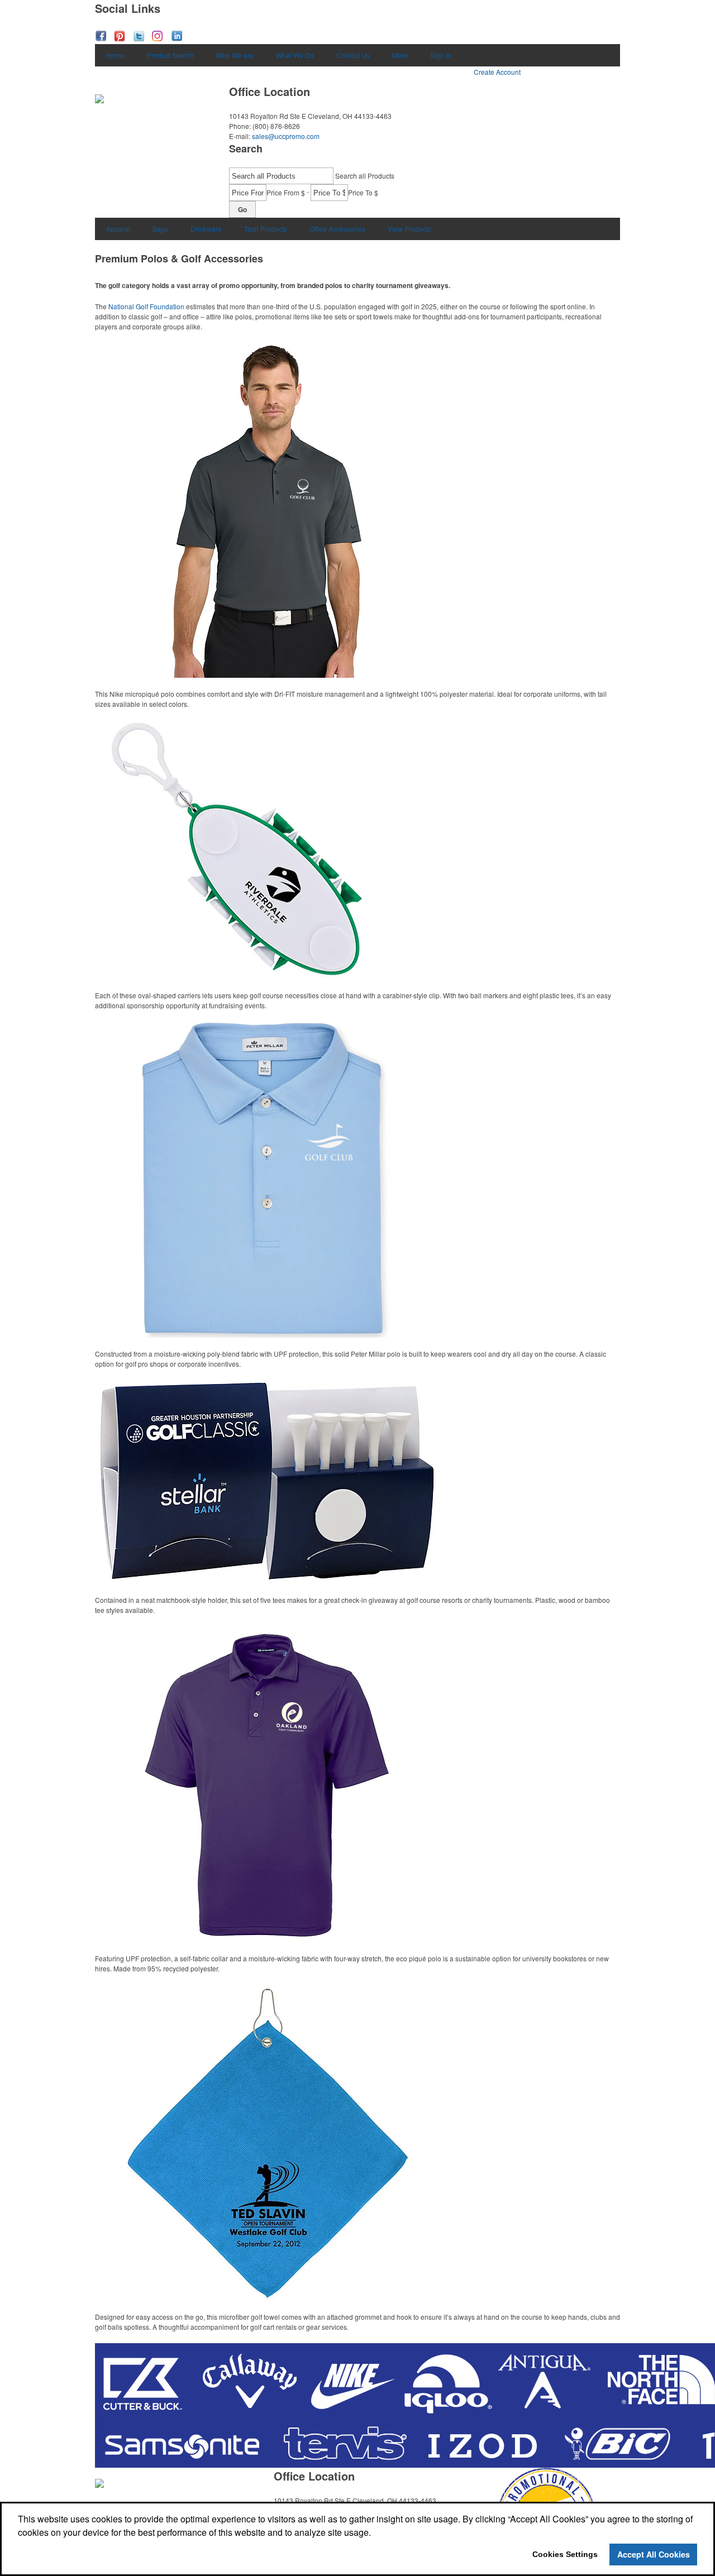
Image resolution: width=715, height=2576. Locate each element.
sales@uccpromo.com (286, 136)
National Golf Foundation (146, 306)
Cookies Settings (565, 2554)
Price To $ (363, 192)
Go (242, 209)
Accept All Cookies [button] (654, 2554)
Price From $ (286, 192)
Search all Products (365, 176)
